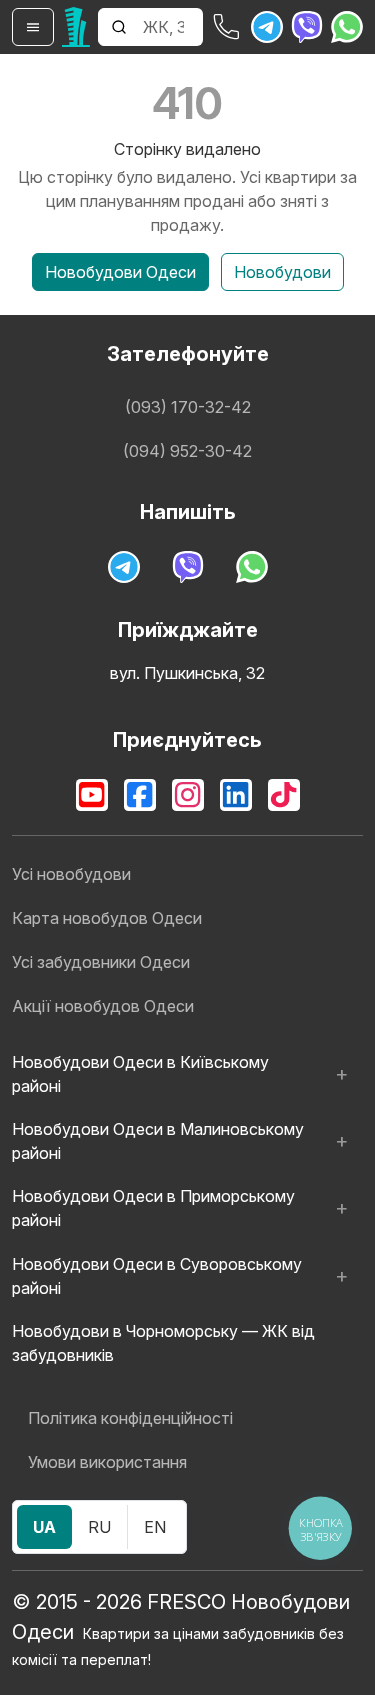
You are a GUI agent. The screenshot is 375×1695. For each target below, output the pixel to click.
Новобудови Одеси (120, 272)
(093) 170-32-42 (188, 407)
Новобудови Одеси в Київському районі (140, 1074)
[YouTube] (92, 795)
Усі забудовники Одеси (101, 962)
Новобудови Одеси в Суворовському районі (157, 1276)
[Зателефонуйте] (227, 27)
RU (99, 1527)
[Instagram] (188, 795)
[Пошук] (119, 27)
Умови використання (107, 1462)
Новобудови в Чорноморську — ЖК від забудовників (163, 1343)
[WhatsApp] (347, 27)
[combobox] (171, 27)
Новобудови (282, 272)
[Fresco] (76, 27)
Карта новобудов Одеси (107, 918)
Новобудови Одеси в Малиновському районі (158, 1141)
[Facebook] (140, 795)
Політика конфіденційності (130, 1418)
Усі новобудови (71, 874)
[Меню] (33, 27)
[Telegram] (267, 27)
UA (44, 1527)
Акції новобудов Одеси (103, 1006)
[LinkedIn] (236, 795)
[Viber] (307, 27)
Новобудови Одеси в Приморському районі (153, 1208)
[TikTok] (284, 795)
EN (155, 1527)
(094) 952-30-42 (187, 451)
